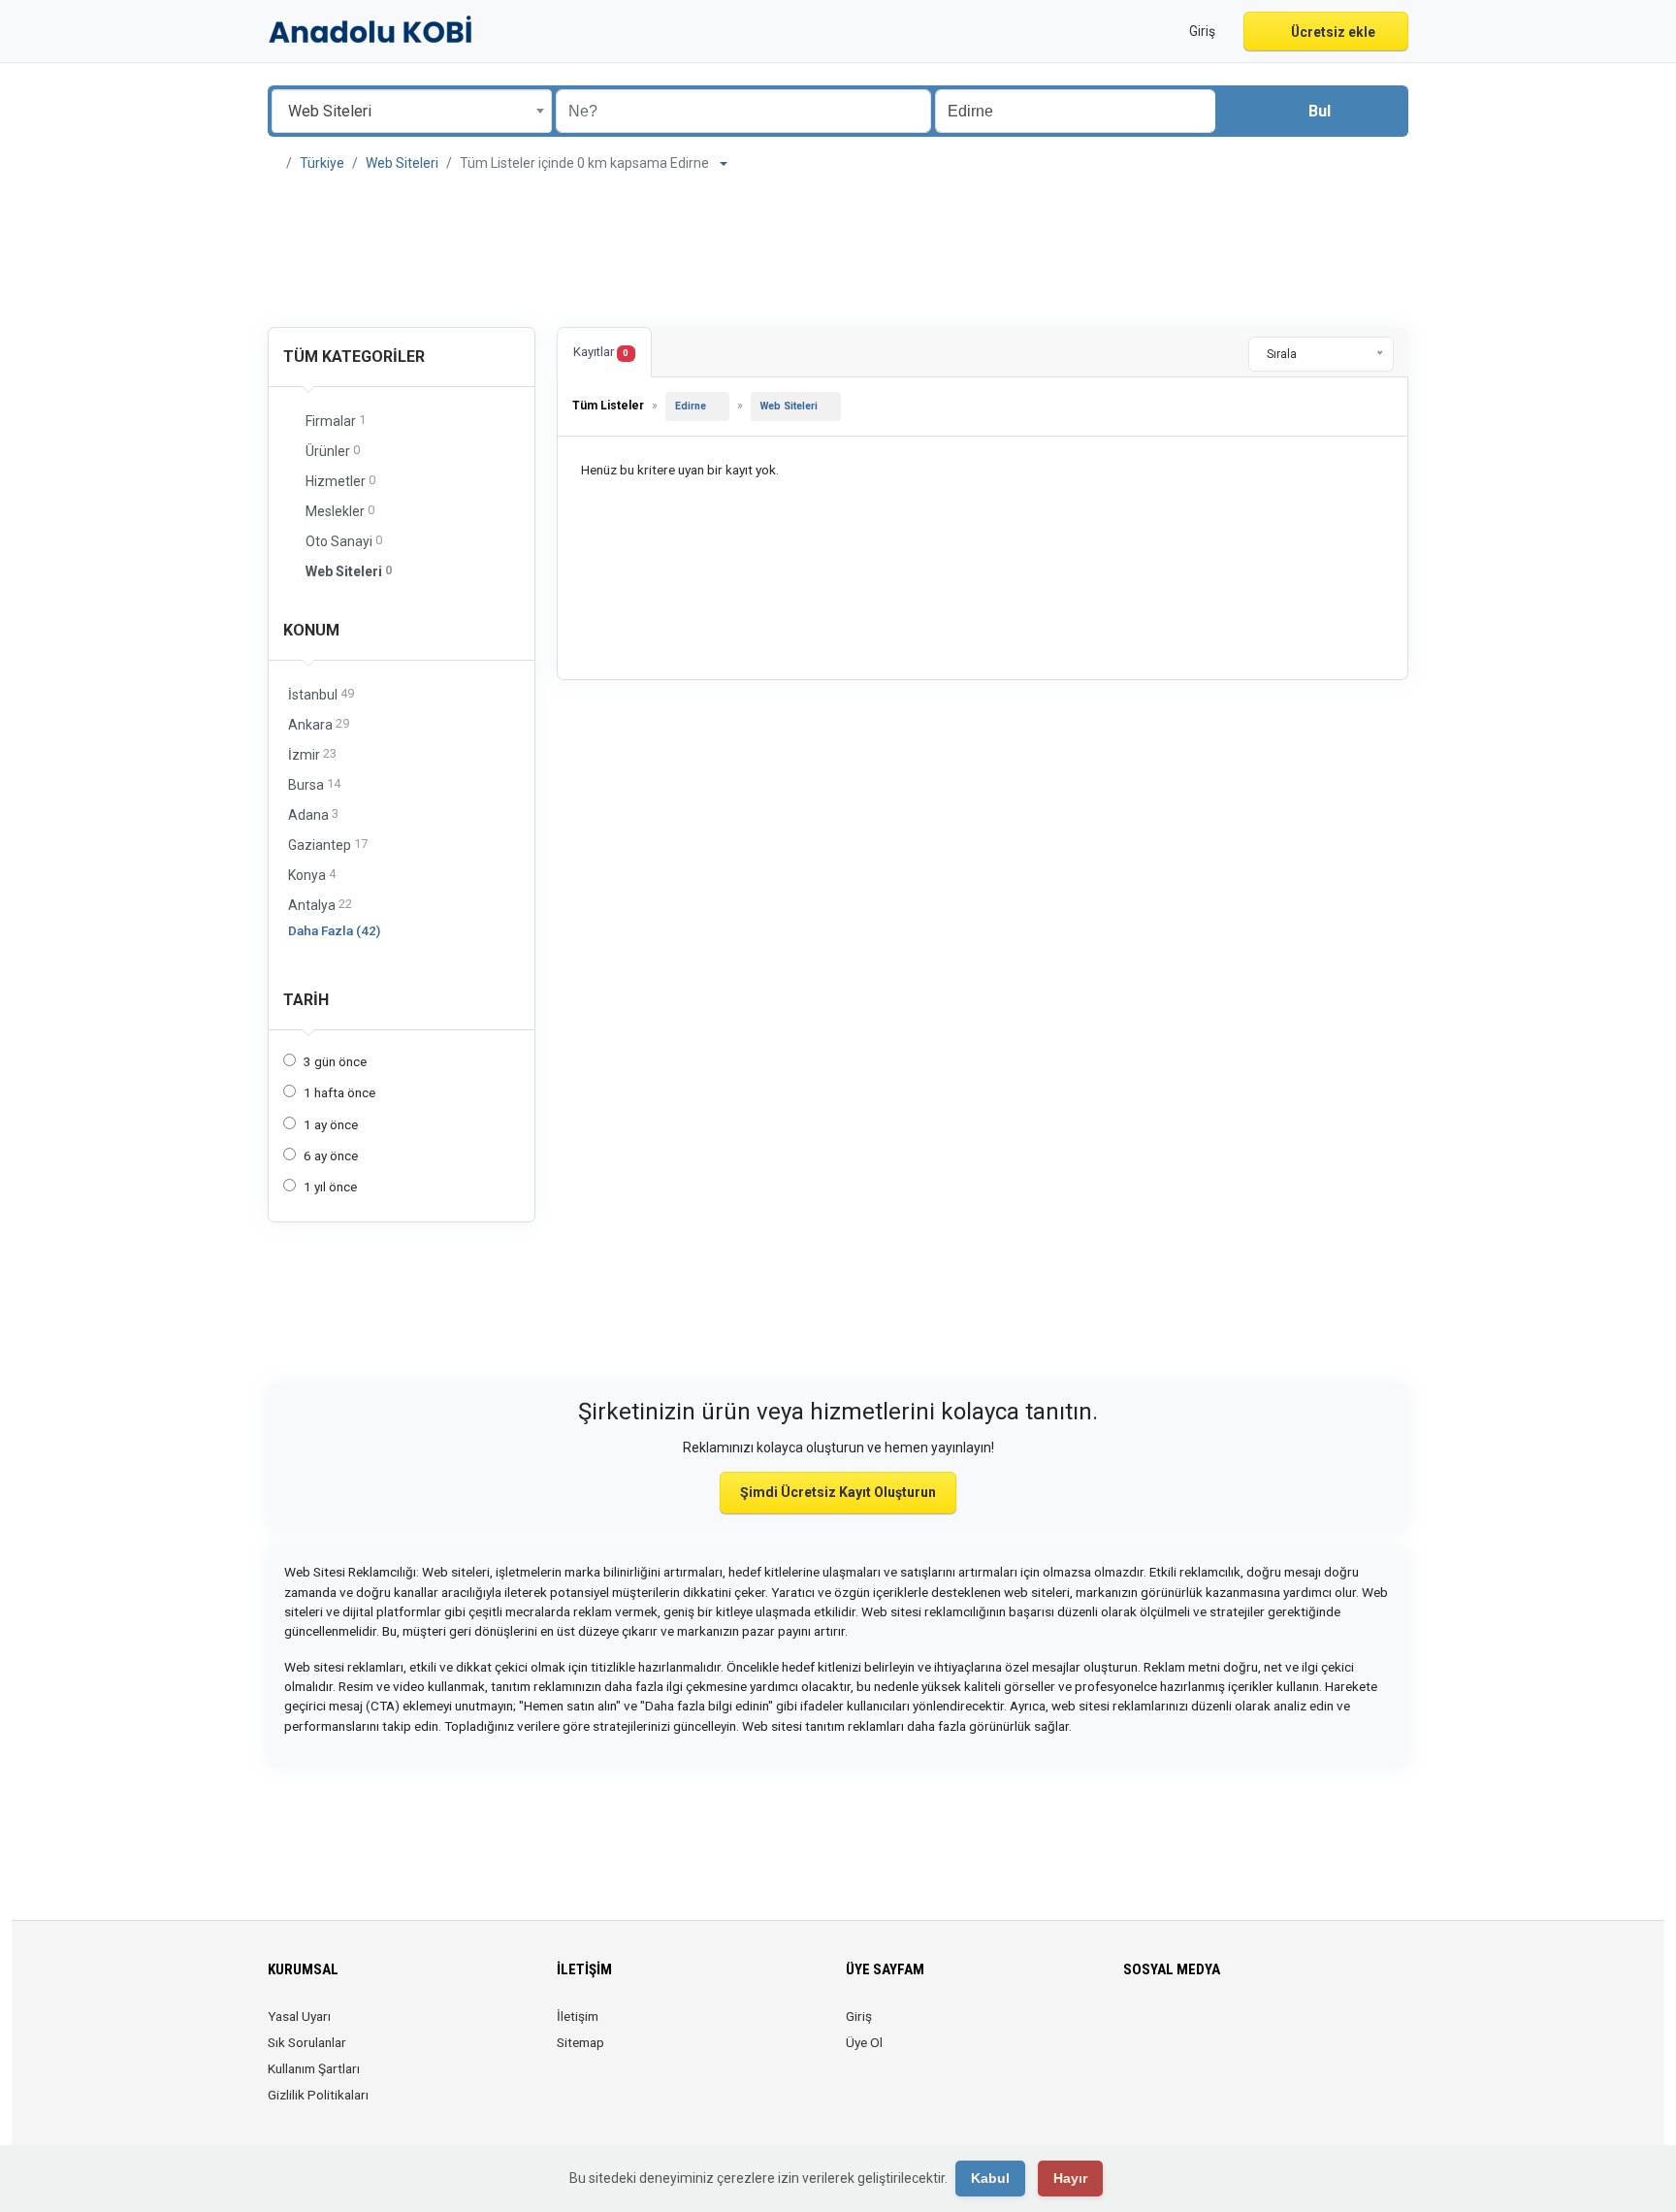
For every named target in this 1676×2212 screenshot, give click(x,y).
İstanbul (321, 694)
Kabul (990, 2178)
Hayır (1070, 2178)
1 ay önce (331, 1124)
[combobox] (412, 111)
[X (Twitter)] (1162, 2028)
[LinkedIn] (1217, 2028)
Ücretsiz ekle (1332, 32)
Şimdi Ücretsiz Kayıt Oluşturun (838, 1492)
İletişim (578, 2016)
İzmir (312, 754)
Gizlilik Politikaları (318, 2095)
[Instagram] (1190, 2028)
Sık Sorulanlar (307, 2042)
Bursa (314, 784)
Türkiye (322, 163)
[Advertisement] (838, 252)
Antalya (320, 905)
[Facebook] (1135, 2028)
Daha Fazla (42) (334, 930)
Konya (312, 875)
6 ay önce (331, 1155)
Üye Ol (864, 2042)
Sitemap (580, 2042)
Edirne (691, 406)
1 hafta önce (339, 1092)
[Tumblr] (1298, 2028)
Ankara (319, 724)
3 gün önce (335, 1061)
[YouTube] (1271, 2028)
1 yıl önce (330, 1187)
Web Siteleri (402, 163)
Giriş (859, 2016)
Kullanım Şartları (314, 2068)
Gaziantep (328, 845)
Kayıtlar (601, 352)
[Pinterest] (1244, 2028)
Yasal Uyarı (299, 2016)
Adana (313, 814)
